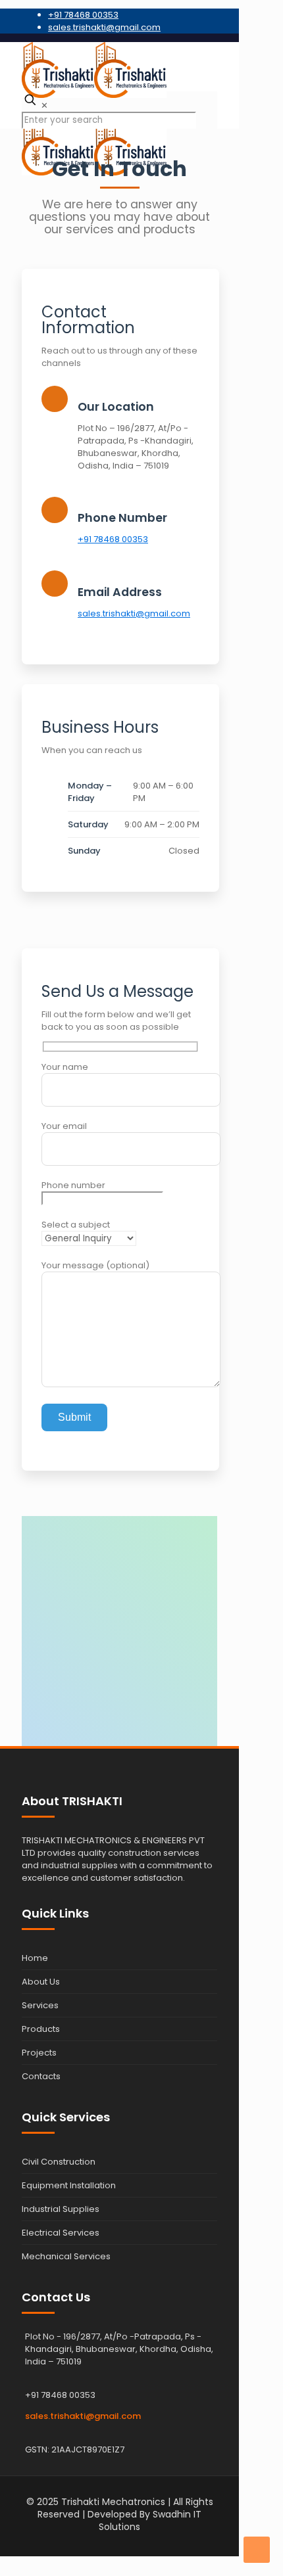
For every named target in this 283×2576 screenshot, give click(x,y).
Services (40, 2005)
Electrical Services (61, 2233)
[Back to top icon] (257, 2550)
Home (35, 1958)
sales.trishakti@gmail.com (104, 27)
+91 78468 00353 (83, 15)
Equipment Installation (69, 2185)
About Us (41, 1982)
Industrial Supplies (61, 2209)
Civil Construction (59, 2162)
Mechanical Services (66, 2256)
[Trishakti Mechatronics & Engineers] (119, 67)
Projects (39, 2053)
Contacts (41, 2076)
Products (41, 2029)
